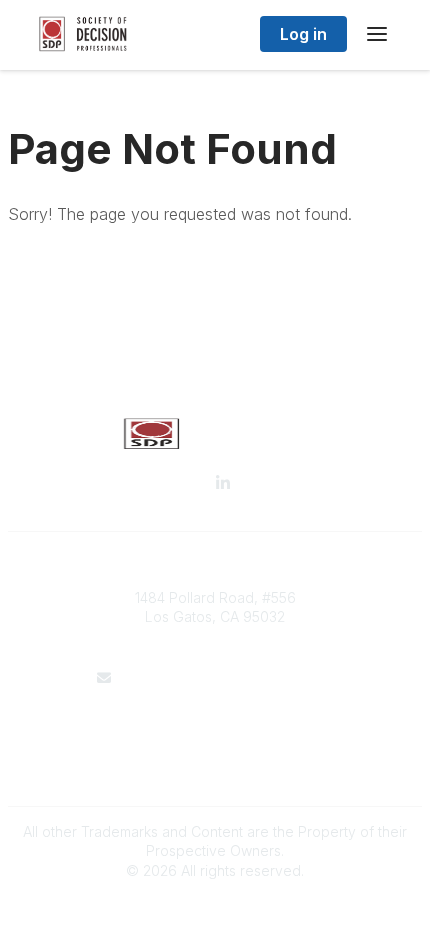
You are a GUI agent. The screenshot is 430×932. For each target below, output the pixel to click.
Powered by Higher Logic (215, 905)
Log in (303, 34)
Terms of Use (215, 737)
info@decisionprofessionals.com (227, 677)
